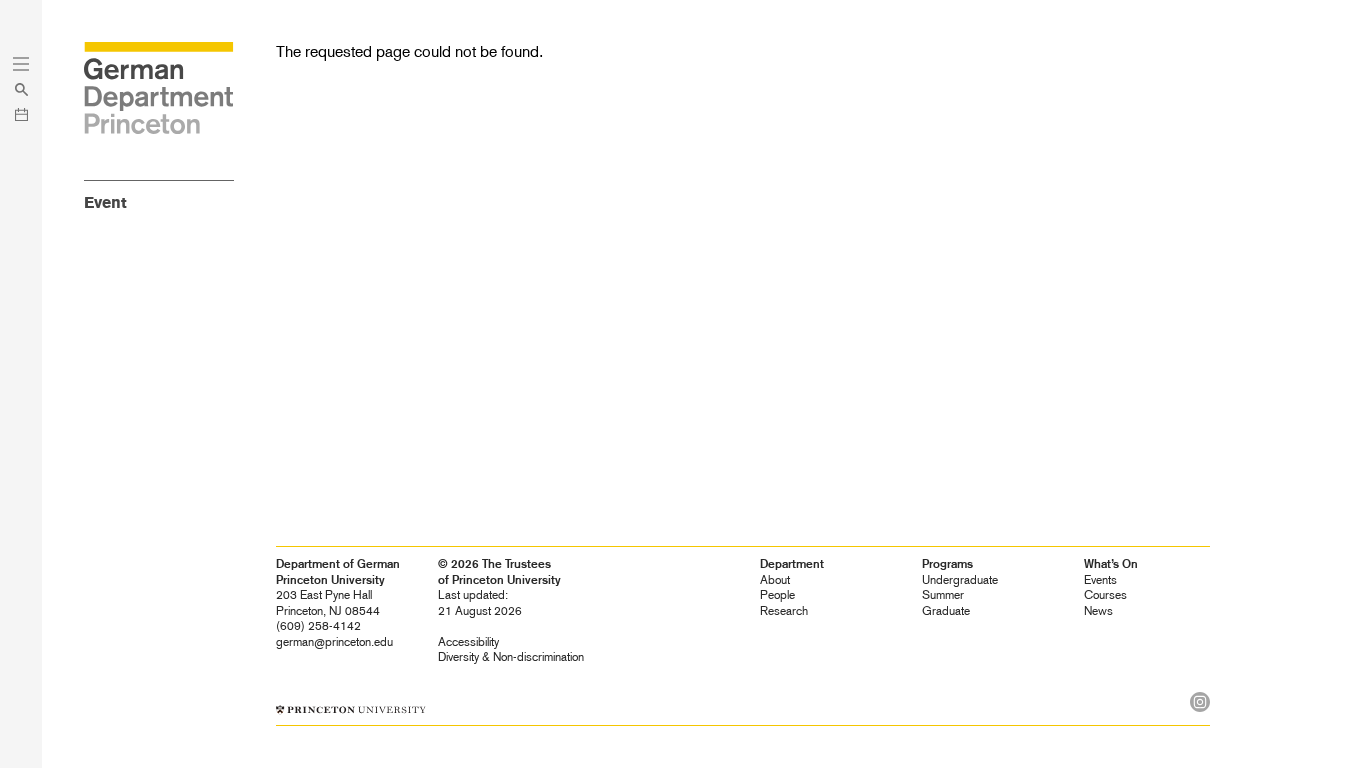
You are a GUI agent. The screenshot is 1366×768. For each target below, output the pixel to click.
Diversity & (511, 657)
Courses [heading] (1105, 595)
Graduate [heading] (946, 611)
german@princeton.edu (334, 642)
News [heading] (1098, 611)
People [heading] (777, 595)
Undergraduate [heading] (960, 580)
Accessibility (468, 642)
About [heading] (775, 580)
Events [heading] (1100, 580)
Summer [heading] (943, 595)
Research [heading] (784, 611)
